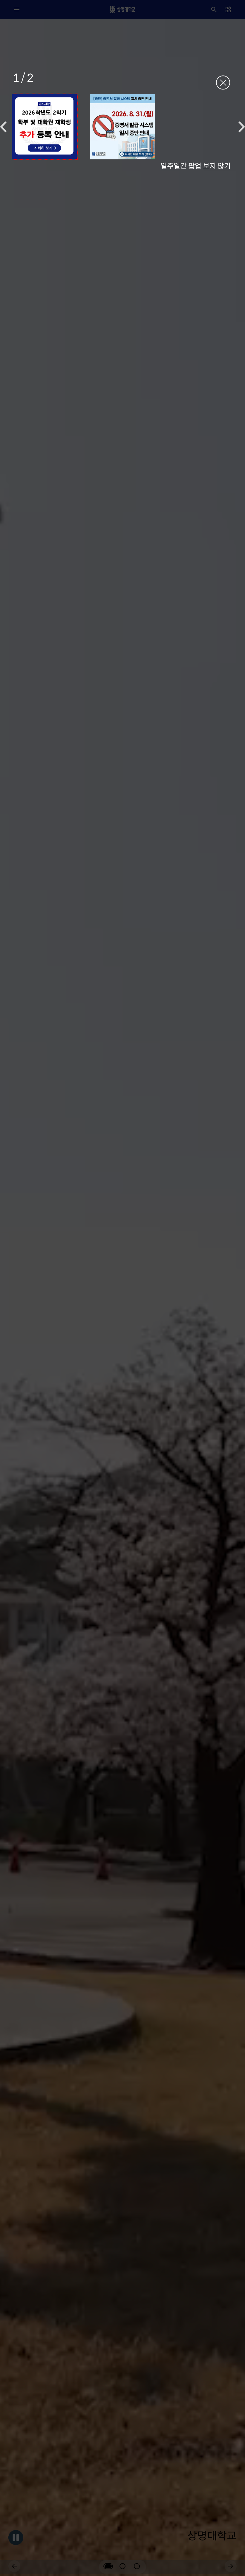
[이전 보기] (3, 127)
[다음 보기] (242, 127)
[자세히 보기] (44, 126)
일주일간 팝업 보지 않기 (196, 165)
